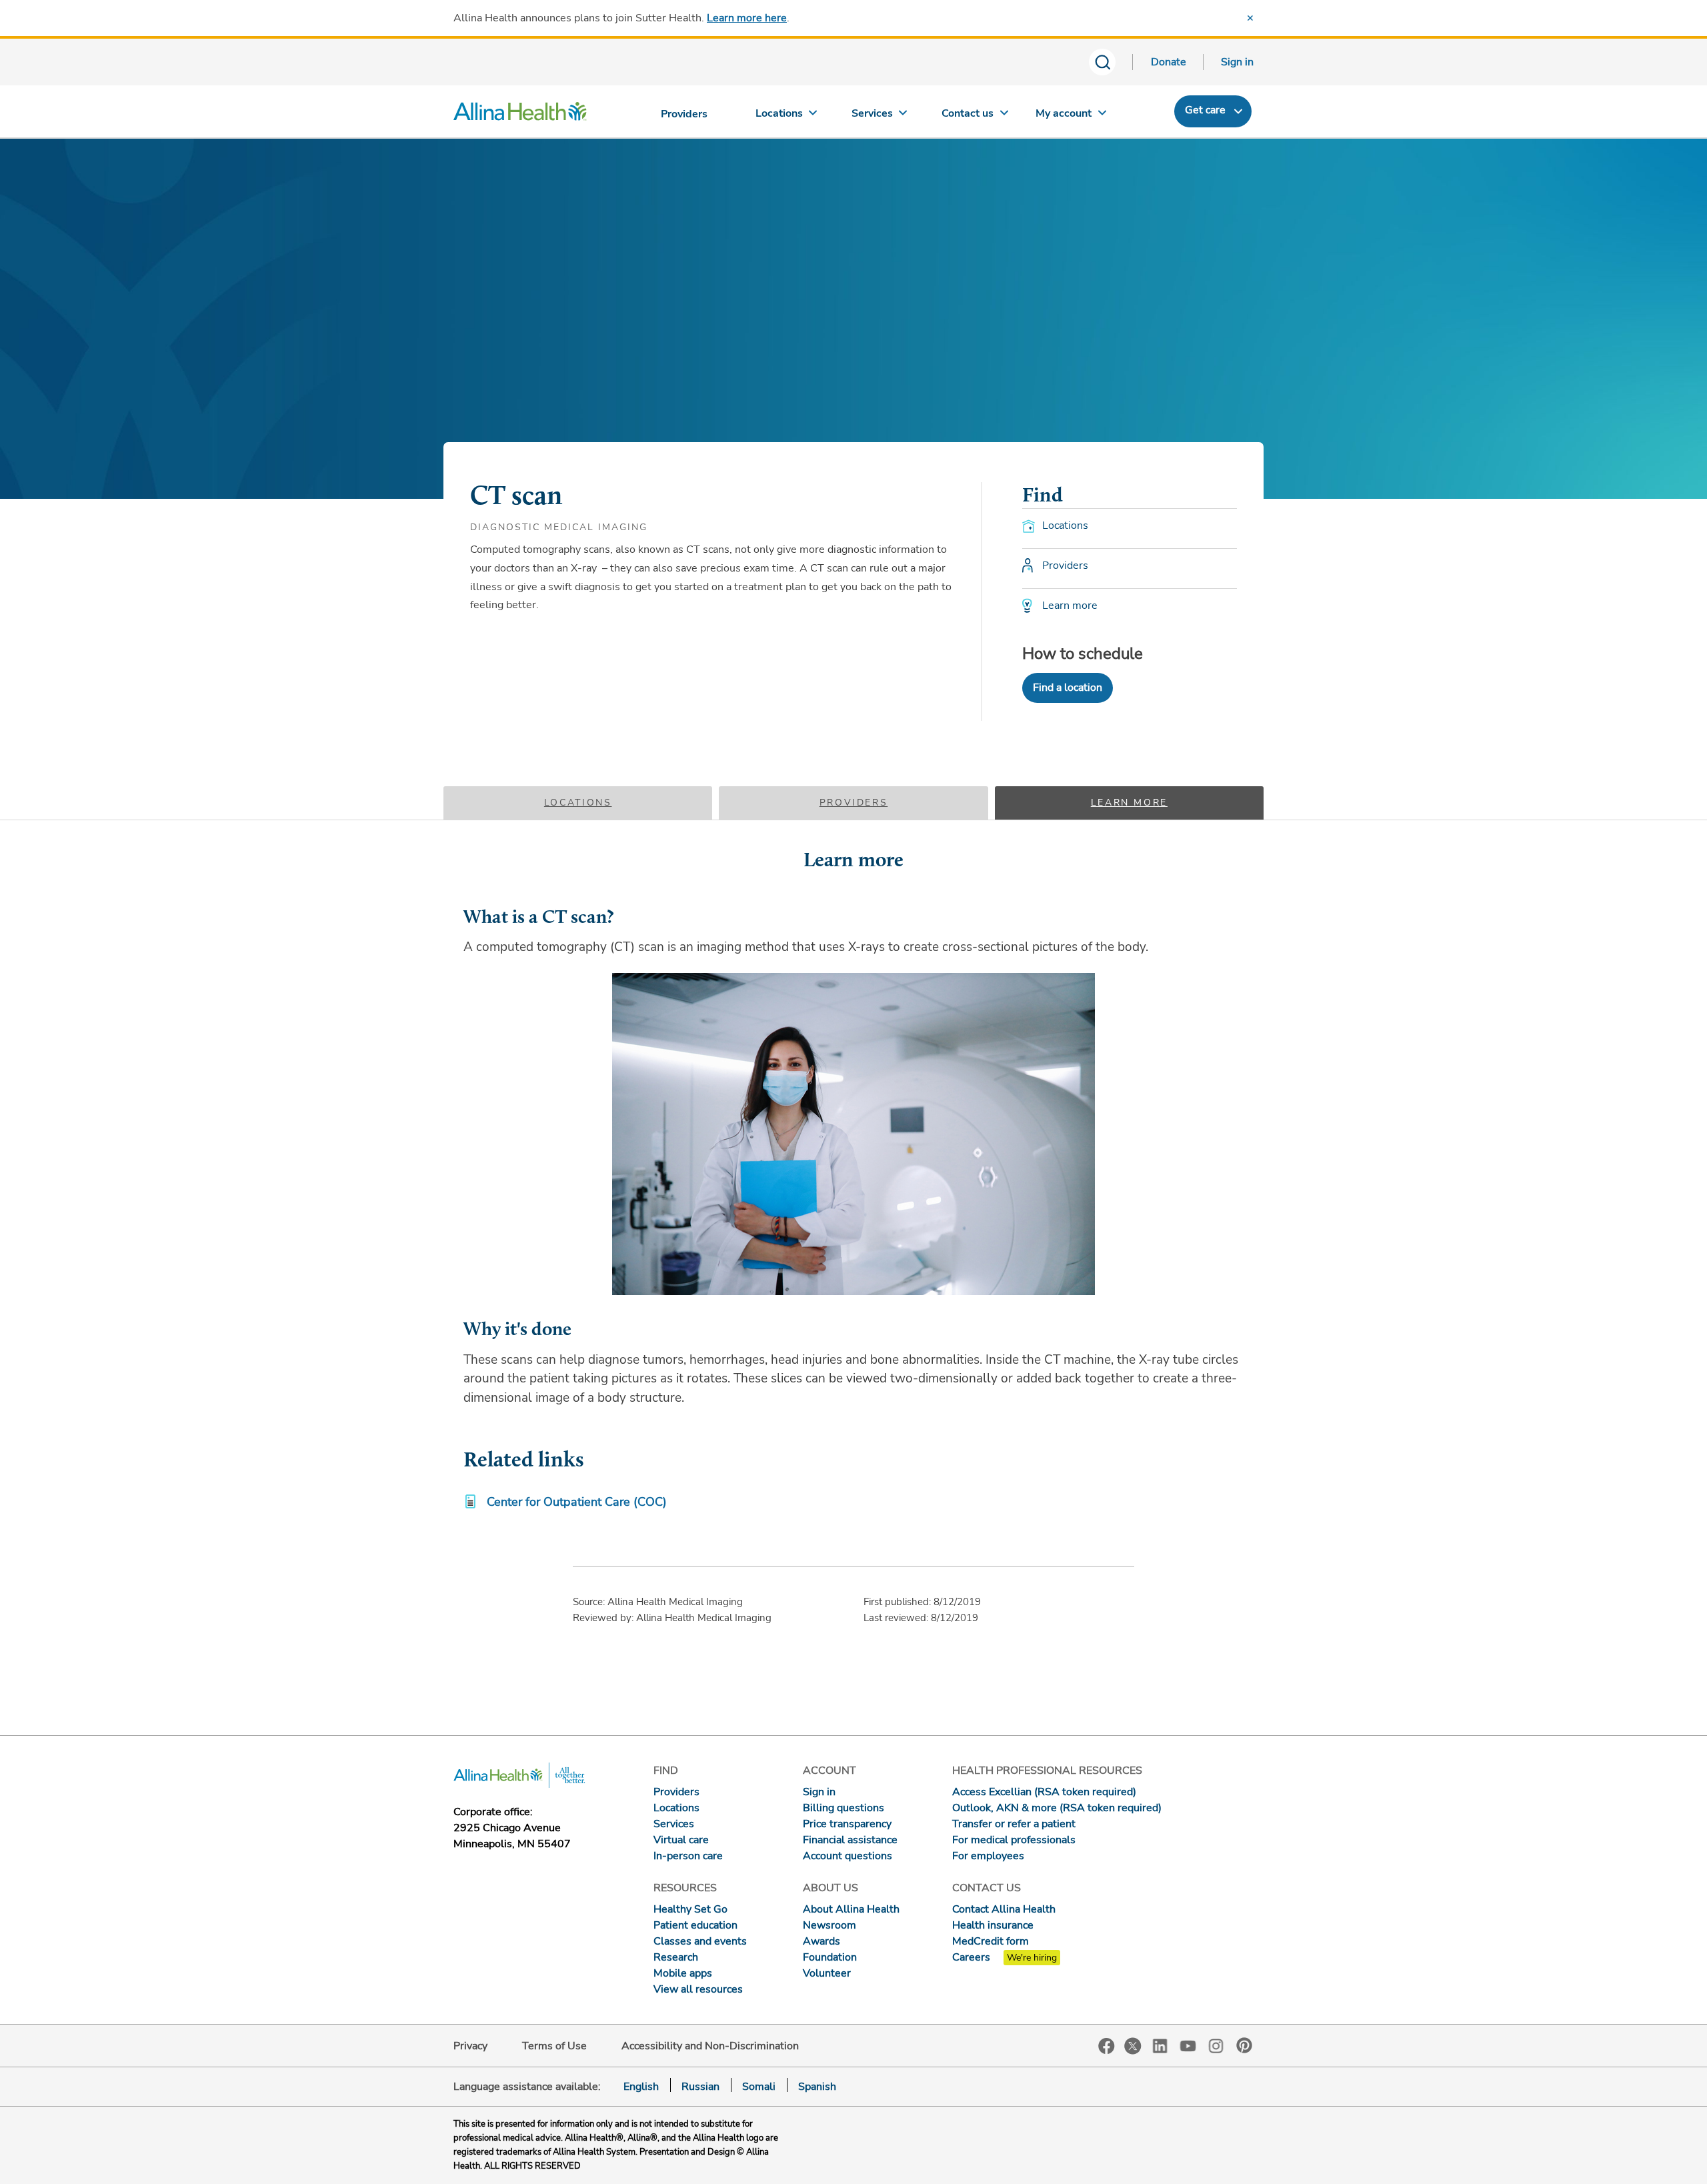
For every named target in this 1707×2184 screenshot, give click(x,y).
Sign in (1237, 62)
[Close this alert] (1250, 18)
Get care (1205, 110)
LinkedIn (1160, 2045)
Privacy (470, 2046)
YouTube (1188, 2045)
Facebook (1107, 2046)
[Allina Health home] (520, 115)
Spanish (817, 2087)
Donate (1169, 62)
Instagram (1216, 2045)
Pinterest (1244, 2045)
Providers (854, 803)
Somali (759, 2087)
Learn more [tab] (1129, 803)
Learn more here (747, 18)
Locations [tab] (578, 803)
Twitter (1133, 2046)
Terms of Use (554, 2046)
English (641, 2087)
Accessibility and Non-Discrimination (710, 2046)
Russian (700, 2087)
